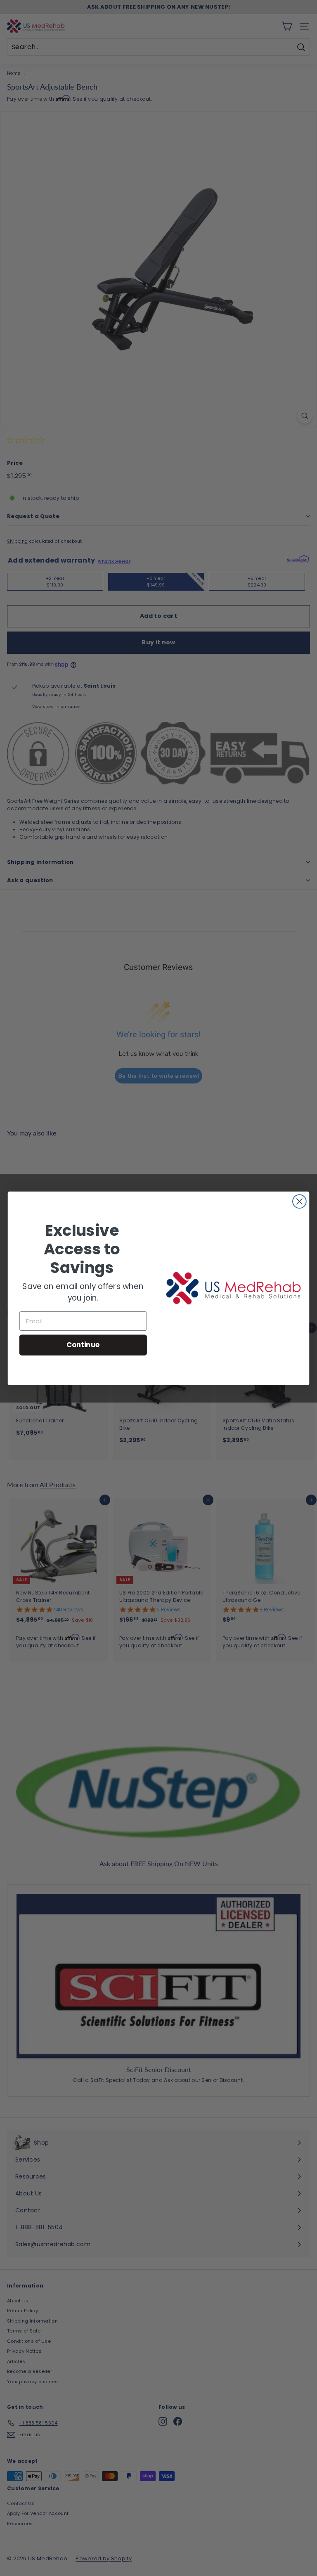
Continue (83, 1345)
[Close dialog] (299, 1201)
